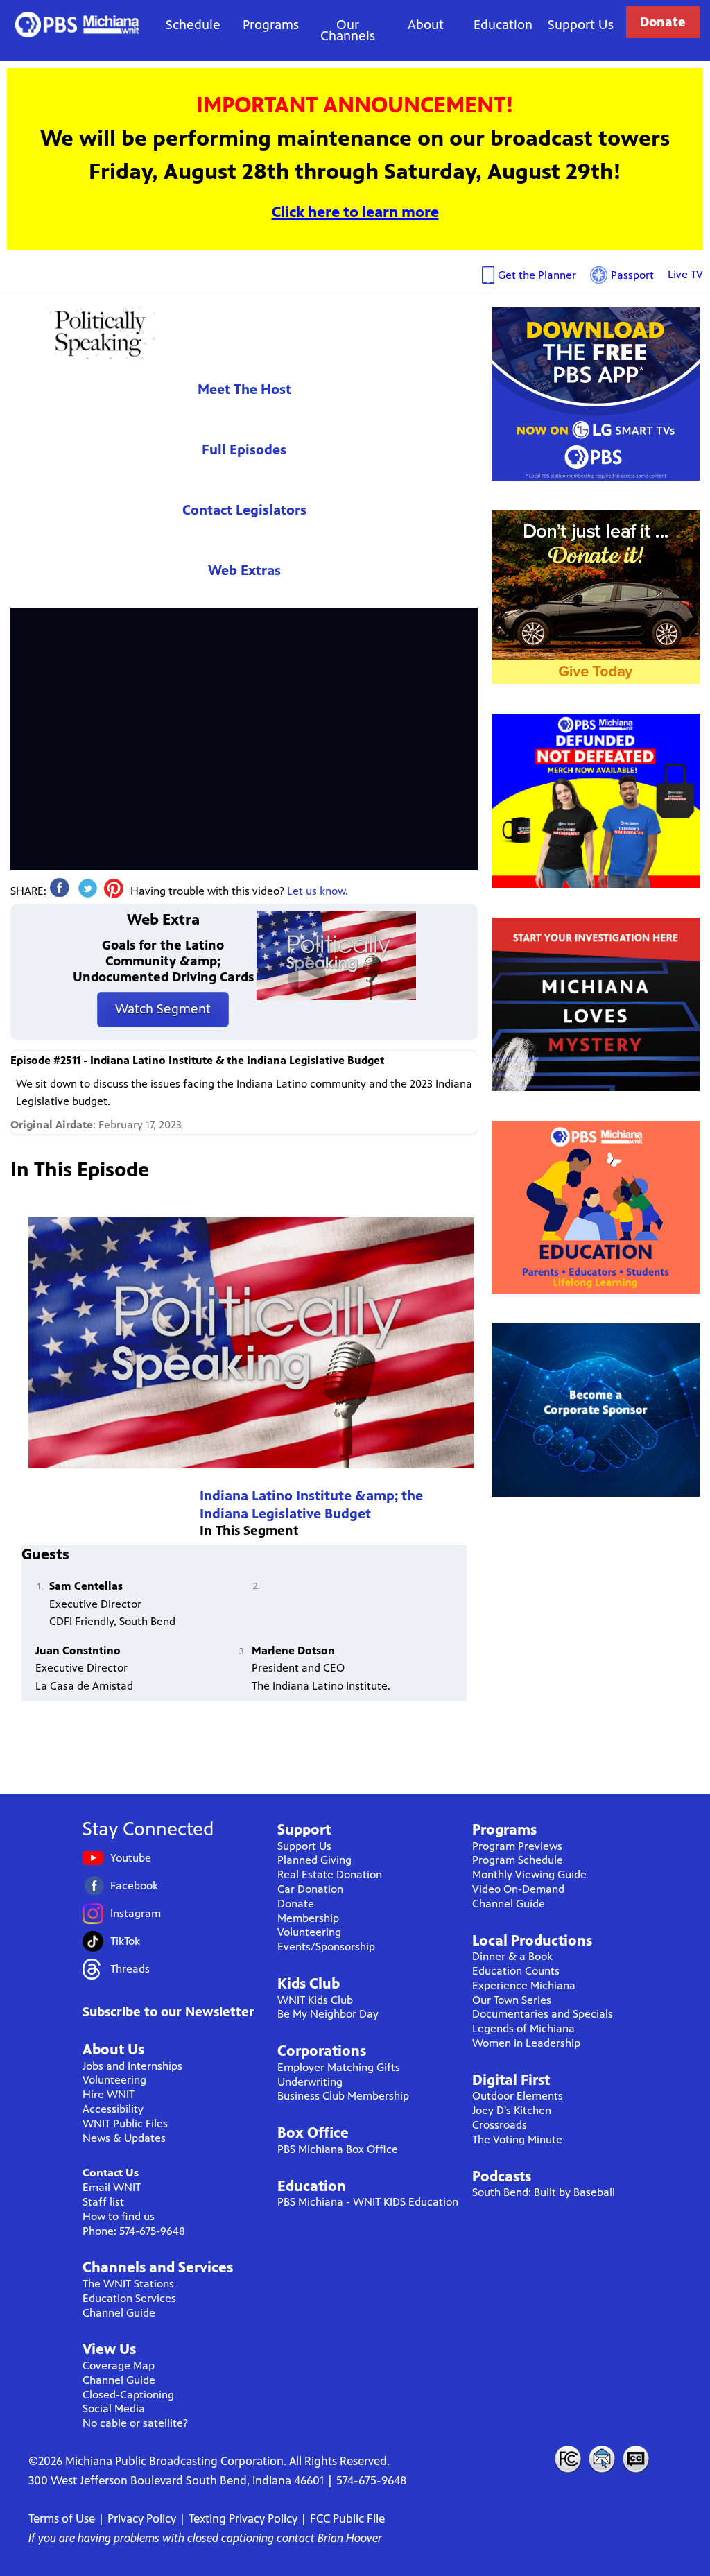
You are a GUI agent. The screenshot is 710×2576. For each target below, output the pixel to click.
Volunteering (114, 2080)
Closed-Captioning (128, 2395)
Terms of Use (62, 2518)
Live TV (685, 274)
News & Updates (124, 2138)
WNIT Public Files (125, 2123)
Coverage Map (119, 2365)
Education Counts (516, 1971)
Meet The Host (244, 389)
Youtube (131, 1858)
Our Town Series (512, 2000)
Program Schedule (518, 1860)
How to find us (119, 2216)
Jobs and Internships (132, 2066)
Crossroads (500, 2125)
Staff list (103, 2202)
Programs (271, 25)
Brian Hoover (350, 2538)
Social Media (114, 2408)
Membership (308, 1918)
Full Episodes (244, 450)
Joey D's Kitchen (512, 2110)
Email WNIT (112, 2187)
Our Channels (348, 30)
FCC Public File (347, 2518)
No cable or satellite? (135, 2423)
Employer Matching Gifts (339, 2067)
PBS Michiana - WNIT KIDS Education (368, 2202)
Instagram (136, 1913)
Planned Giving (314, 1860)
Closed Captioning (637, 2459)
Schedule (193, 25)
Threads (130, 1969)
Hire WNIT (109, 2094)
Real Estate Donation (330, 1874)
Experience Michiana (524, 1985)
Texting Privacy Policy (243, 2518)
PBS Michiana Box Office (338, 2149)
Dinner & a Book (512, 1956)
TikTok (125, 1941)
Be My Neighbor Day (328, 2014)
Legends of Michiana (523, 2028)
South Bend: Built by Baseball (544, 2192)
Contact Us (111, 2173)
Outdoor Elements (518, 2096)
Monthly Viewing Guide (529, 1874)
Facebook (134, 1886)
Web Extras (244, 570)
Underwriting (310, 2082)
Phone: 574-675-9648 (134, 2231)
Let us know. (318, 891)
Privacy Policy (142, 2518)
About (426, 25)
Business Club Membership (343, 2096)
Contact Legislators (244, 510)
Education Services (129, 2298)
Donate (663, 22)
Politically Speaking (97, 333)
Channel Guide (119, 2313)
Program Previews (517, 1846)
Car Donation (310, 1889)
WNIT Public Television (77, 25)
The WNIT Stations (128, 2284)
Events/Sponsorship (326, 1947)
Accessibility (113, 2109)
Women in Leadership (526, 2043)
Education (503, 25)
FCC (567, 2459)
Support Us (581, 25)
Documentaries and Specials (543, 2014)
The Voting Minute (517, 2139)
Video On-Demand (518, 1889)
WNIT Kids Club (315, 2000)
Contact (602, 2459)
